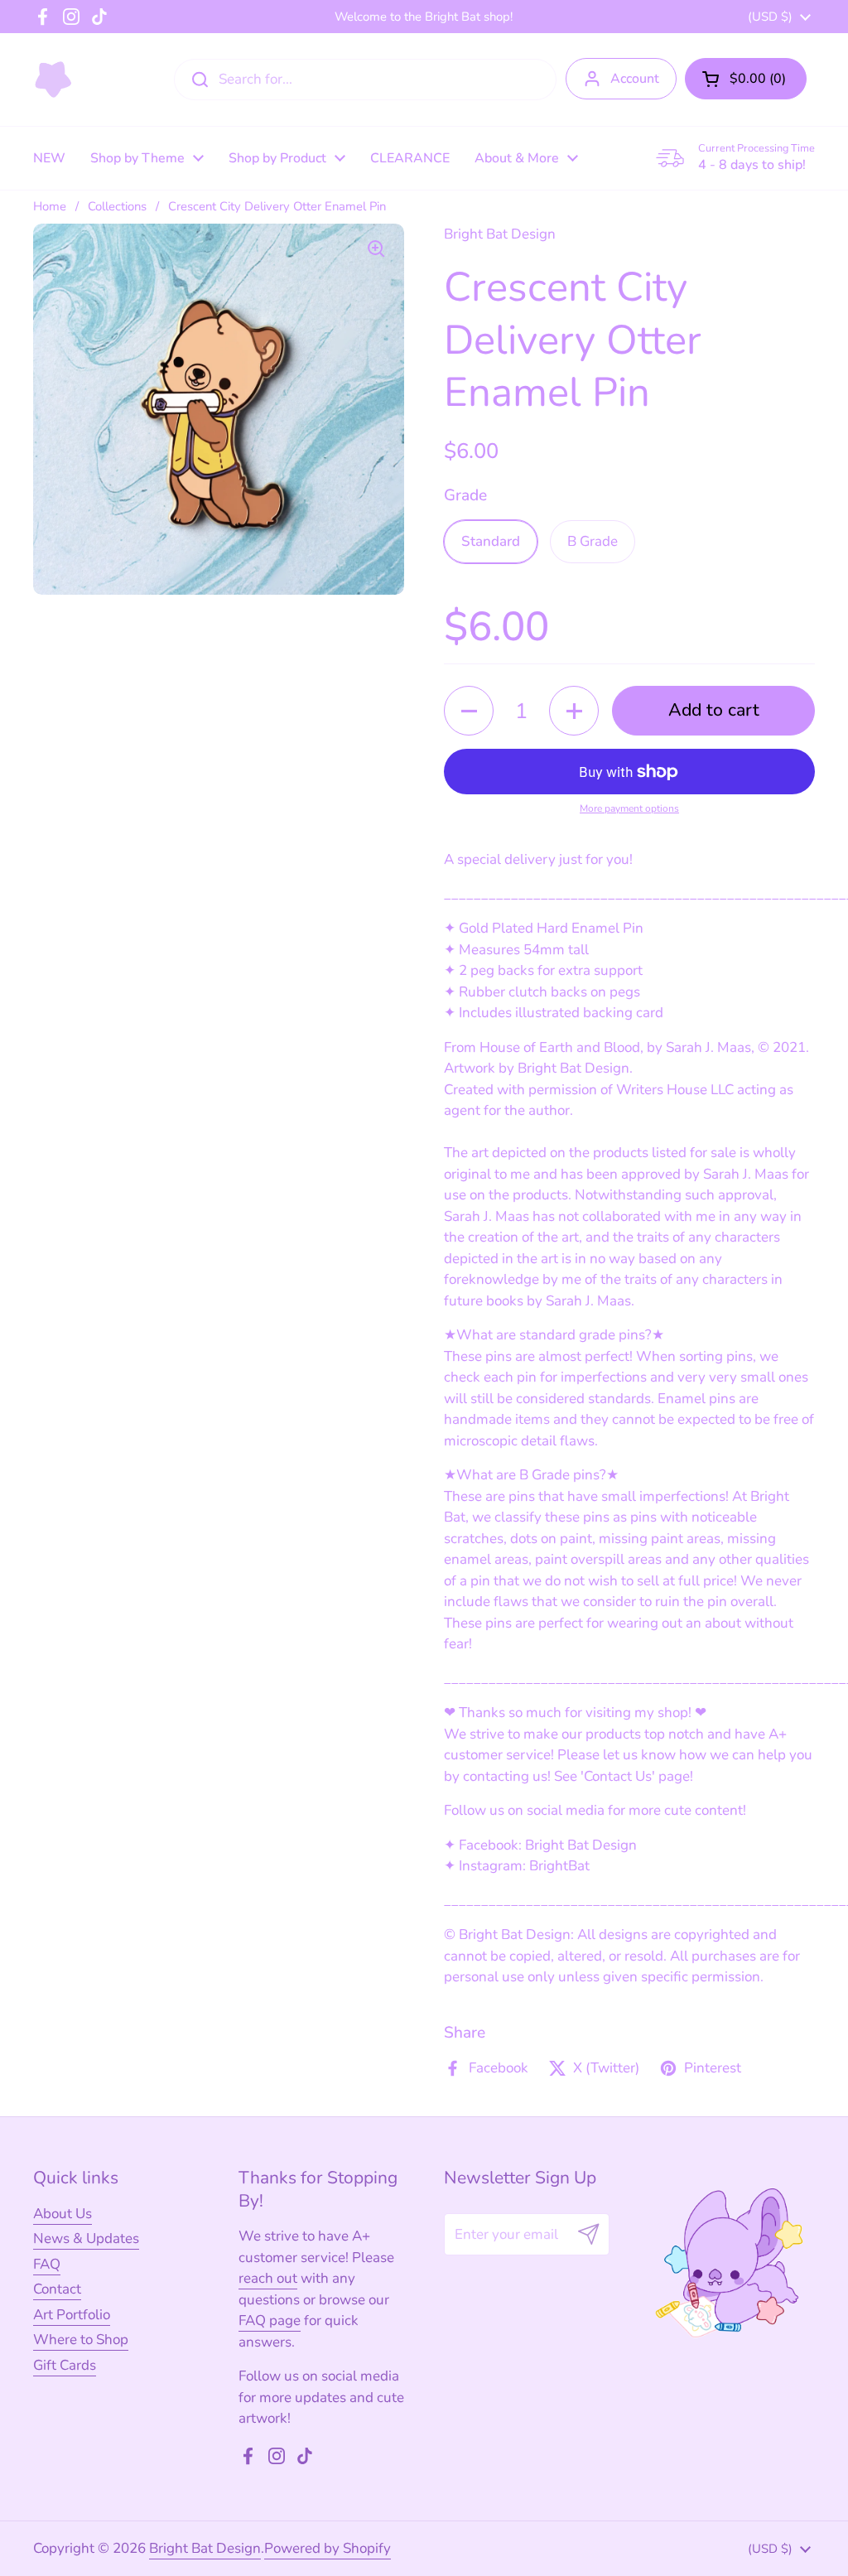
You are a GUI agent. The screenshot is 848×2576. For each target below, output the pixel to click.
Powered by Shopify (328, 2548)
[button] (746, 79)
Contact (57, 2289)
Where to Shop (81, 2340)
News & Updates (86, 2238)
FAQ (47, 2264)
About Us (63, 2214)
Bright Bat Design (205, 2548)
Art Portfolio (72, 2315)
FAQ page (270, 2320)
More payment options (629, 808)
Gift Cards (65, 2365)
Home (50, 206)
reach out (268, 2278)
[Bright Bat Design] (53, 80)
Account (635, 79)
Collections (117, 206)
